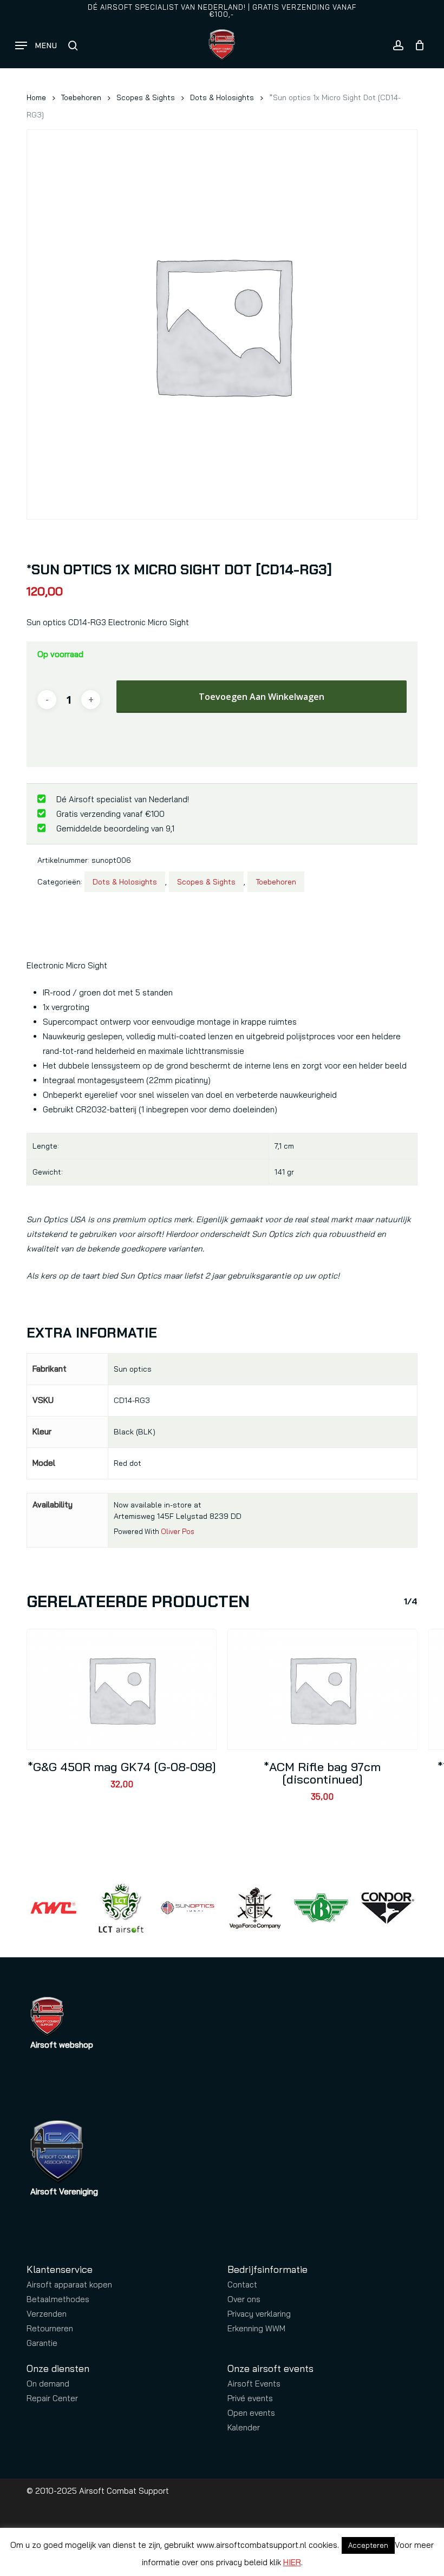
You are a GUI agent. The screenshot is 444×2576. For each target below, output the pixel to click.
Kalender (244, 2427)
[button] (36, 45)
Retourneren (50, 2328)
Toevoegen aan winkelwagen (262, 697)
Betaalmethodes (58, 2299)
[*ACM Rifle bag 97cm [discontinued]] (322, 1689)
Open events (251, 2413)
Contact (242, 2285)
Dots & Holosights (222, 97)
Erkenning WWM (256, 2328)
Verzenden (47, 2314)
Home (36, 97)
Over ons (244, 2299)
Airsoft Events (254, 2384)
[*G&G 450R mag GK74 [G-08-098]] (122, 1689)
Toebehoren (81, 97)
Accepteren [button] (368, 2545)
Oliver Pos (178, 1531)
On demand (48, 2384)
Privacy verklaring (259, 2314)
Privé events (250, 2398)
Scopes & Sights (146, 97)
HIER (292, 2562)
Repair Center (52, 2398)
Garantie (42, 2343)
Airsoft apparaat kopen (69, 2285)
